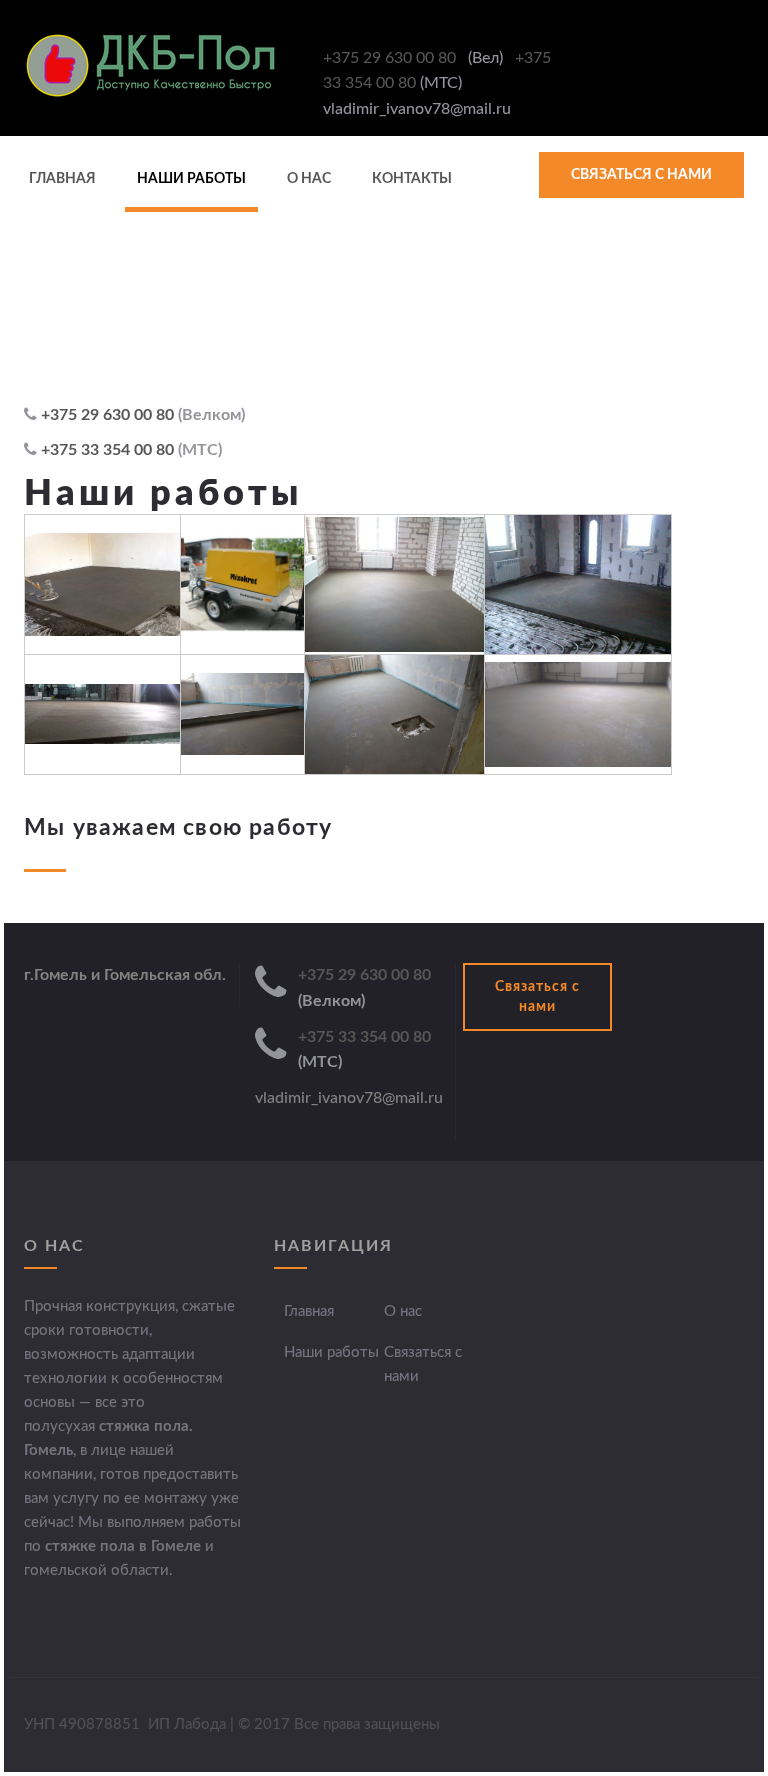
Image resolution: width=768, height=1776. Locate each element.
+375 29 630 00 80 (391, 58)
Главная (62, 179)
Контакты (412, 179)
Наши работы (191, 179)
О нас (309, 179)
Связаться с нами (641, 175)
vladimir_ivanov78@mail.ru (349, 1098)
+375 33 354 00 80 (109, 450)
